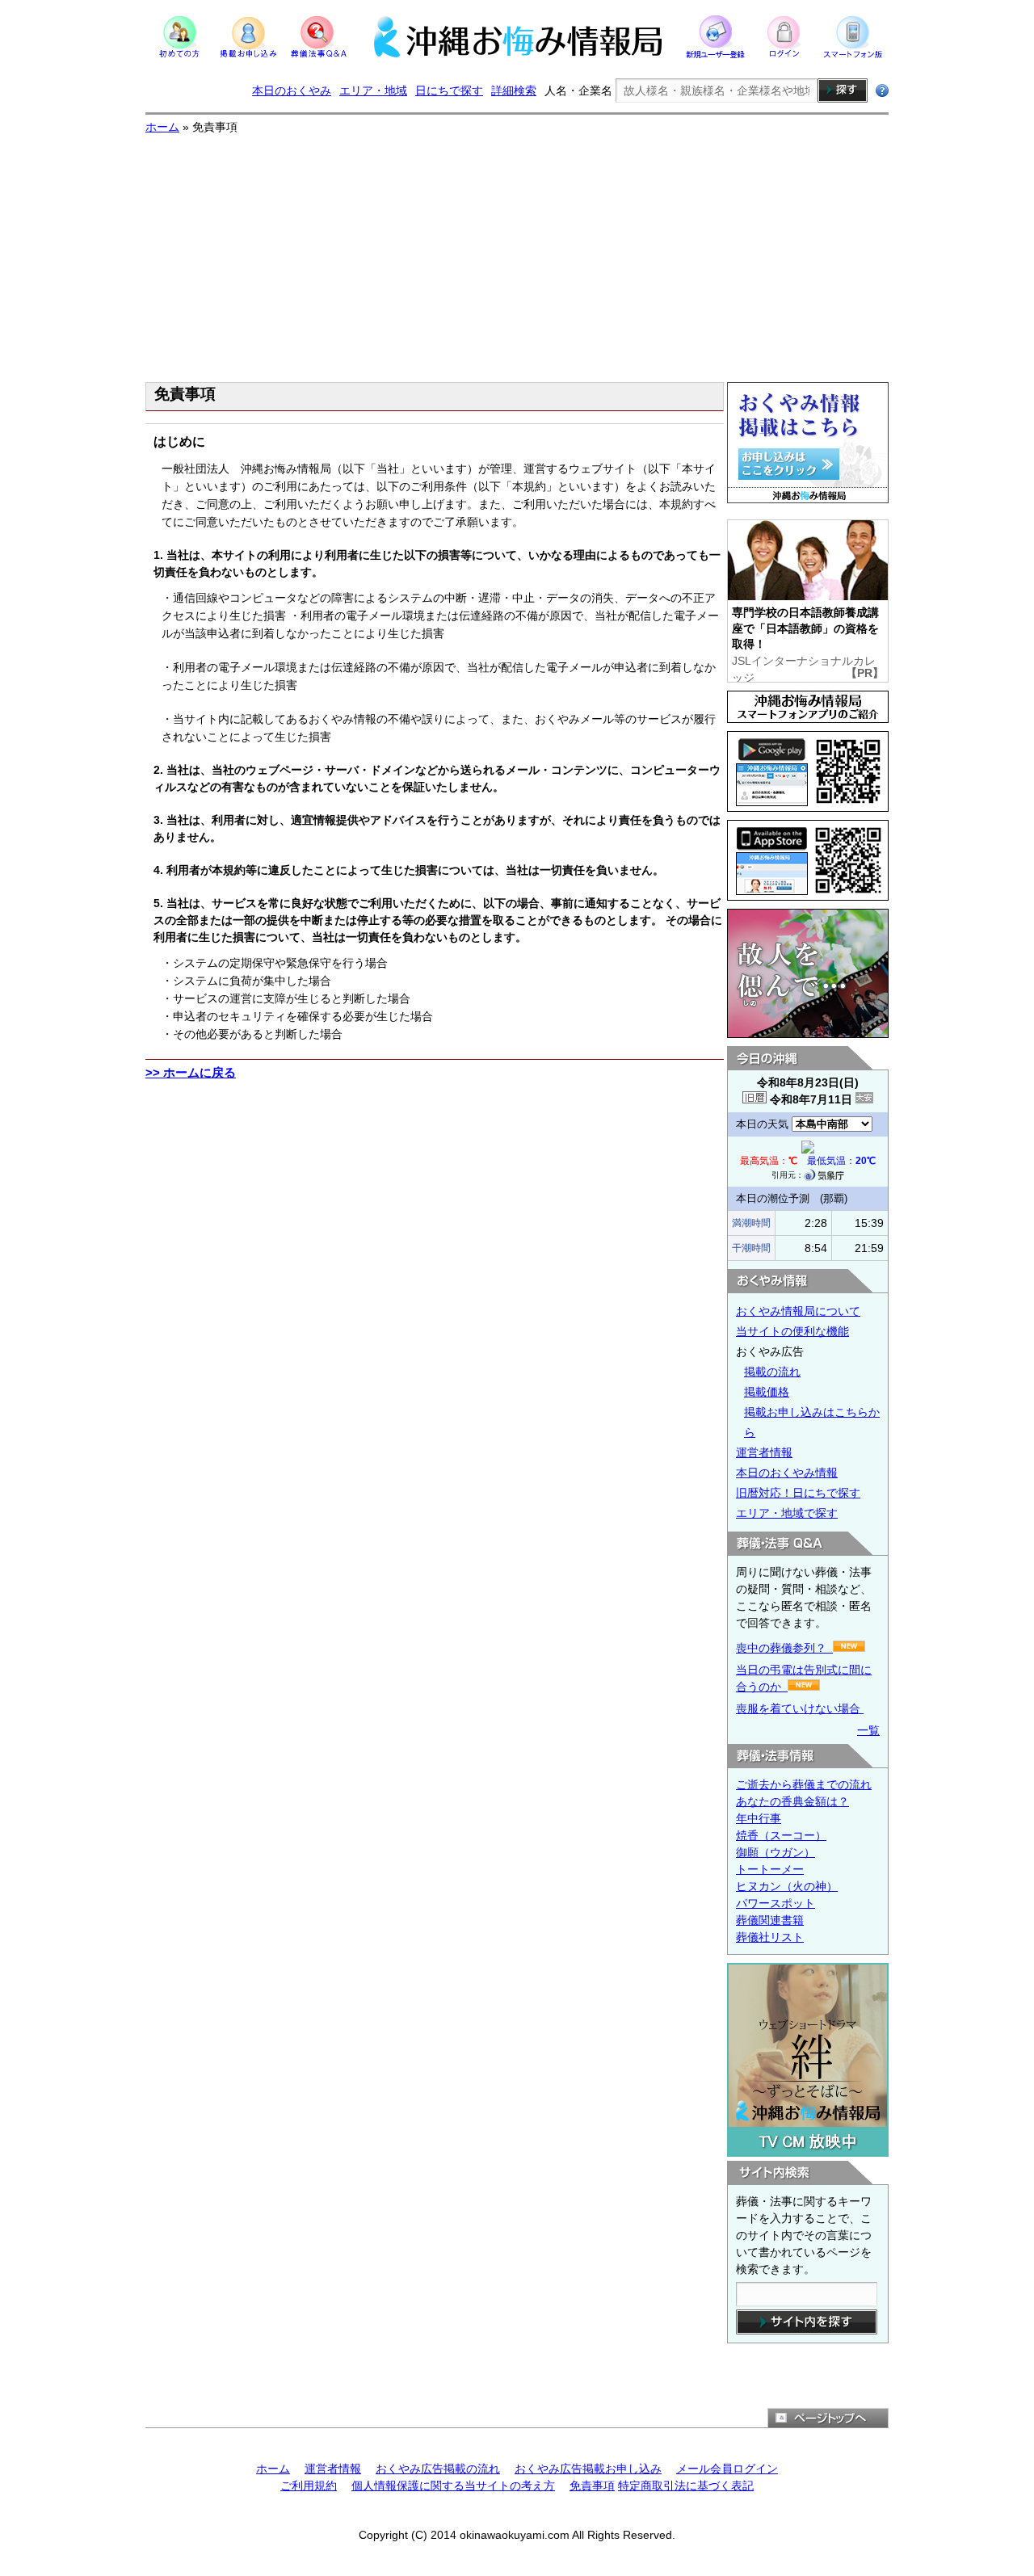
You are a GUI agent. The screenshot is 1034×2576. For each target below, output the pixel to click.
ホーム (162, 127)
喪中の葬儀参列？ (784, 1648)
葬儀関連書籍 (770, 1920)
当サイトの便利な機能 (792, 1331)
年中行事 (759, 1818)
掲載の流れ (772, 1372)
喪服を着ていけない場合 (800, 1708)
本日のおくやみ (292, 90)
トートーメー (770, 1869)
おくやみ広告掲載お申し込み (588, 2469)
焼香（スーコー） (781, 1835)
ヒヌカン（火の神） (787, 1886)
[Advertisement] (517, 257)
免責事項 (592, 2486)
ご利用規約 (309, 2486)
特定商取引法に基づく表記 (686, 2486)
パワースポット (775, 1903)
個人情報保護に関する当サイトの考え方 (453, 2486)
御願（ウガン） (775, 1852)
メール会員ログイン (727, 2469)
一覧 (868, 1730)
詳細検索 (514, 90)
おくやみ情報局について (798, 1311)
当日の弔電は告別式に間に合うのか (804, 1678)
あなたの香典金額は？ (792, 1801)
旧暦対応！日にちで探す (798, 1493)
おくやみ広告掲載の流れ (438, 2469)
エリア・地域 (373, 90)
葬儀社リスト (770, 1937)
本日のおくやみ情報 (787, 1473)
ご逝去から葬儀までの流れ (804, 1784)
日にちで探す (449, 90)
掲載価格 (767, 1392)
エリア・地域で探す (787, 1513)
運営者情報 (764, 1452)
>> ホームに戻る (191, 1072)
